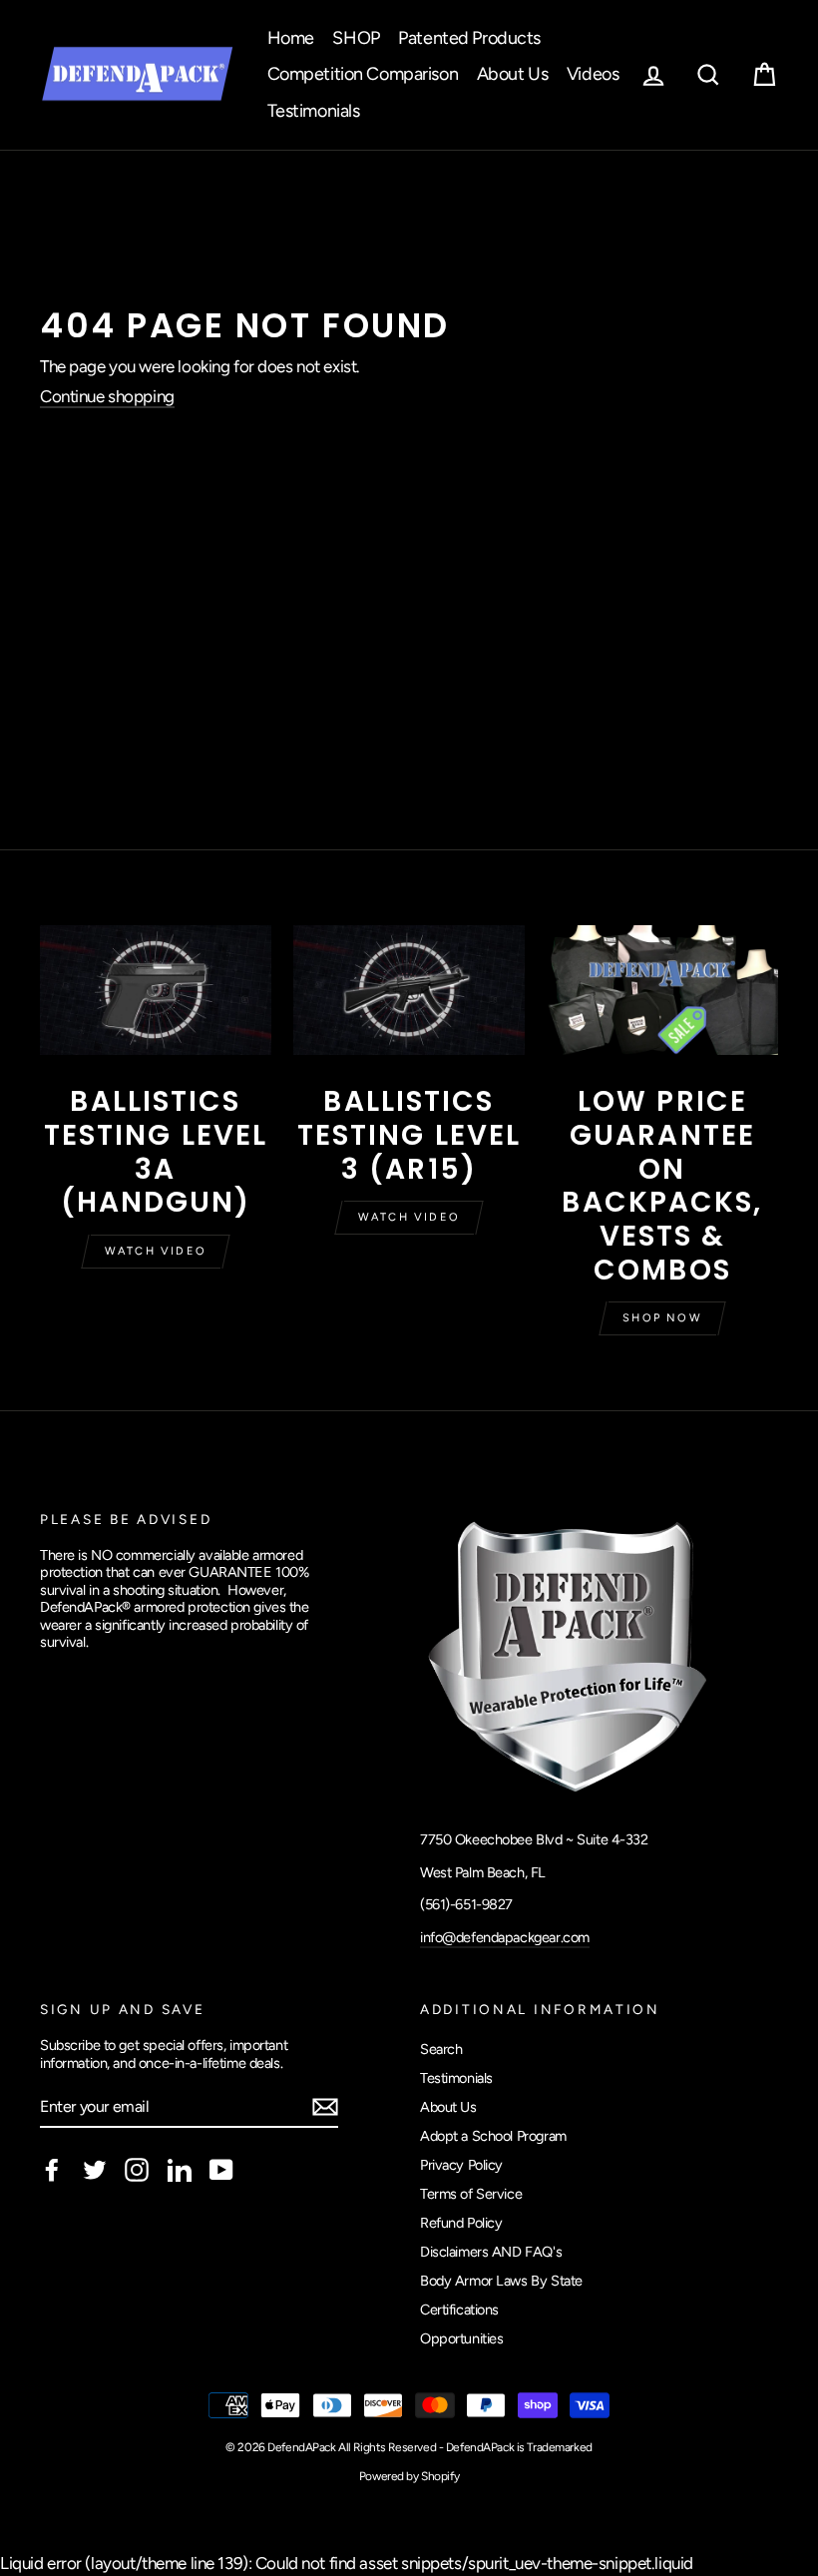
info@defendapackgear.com (505, 1937)
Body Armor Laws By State (501, 2281)
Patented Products (469, 38)
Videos (593, 74)
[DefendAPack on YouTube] (221, 2170)
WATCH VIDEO (409, 1217)
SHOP (356, 38)
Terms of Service (471, 2194)
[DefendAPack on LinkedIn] (180, 2170)
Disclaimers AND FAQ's (491, 2252)
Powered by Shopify (409, 2476)
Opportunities (461, 2338)
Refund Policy (461, 2223)
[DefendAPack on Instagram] (137, 2170)
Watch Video (156, 1251)
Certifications (459, 2310)
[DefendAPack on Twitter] (95, 2170)
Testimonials (314, 111)
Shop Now (662, 1318)
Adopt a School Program (493, 2136)
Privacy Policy (461, 2165)
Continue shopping (107, 396)
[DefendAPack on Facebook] (52, 2170)
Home (291, 38)
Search (441, 2049)
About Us (513, 74)
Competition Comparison (363, 74)
